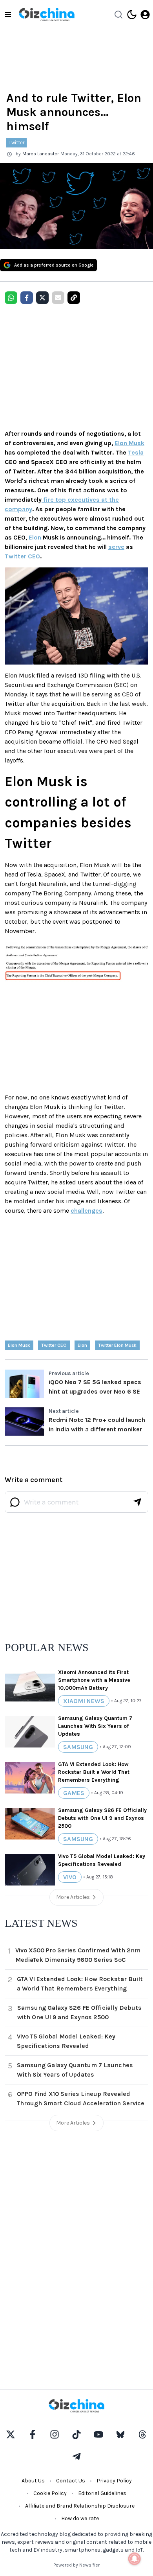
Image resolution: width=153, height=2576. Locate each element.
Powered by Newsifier (76, 2565)
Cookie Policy (50, 2493)
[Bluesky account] (120, 2434)
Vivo (70, 1877)
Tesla (136, 452)
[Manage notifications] (135, 2559)
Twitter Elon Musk (117, 1345)
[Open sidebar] (8, 15)
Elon (35, 537)
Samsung (78, 1747)
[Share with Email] (58, 298)
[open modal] (145, 15)
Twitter (16, 143)
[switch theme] (132, 15)
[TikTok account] (76, 2434)
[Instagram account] (55, 2434)
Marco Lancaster (41, 154)
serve (116, 547)
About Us (33, 2481)
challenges (87, 1211)
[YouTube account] (98, 2434)
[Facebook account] (33, 2434)
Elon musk (19, 1345)
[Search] (118, 15)
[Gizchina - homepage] (47, 15)
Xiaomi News (84, 1701)
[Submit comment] (137, 1502)
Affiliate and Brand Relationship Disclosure (80, 2506)
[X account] (11, 2434)
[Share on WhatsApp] (11, 298)
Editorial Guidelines (102, 2493)
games (74, 1793)
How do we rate (80, 2518)
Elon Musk (129, 443)
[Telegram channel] (76, 2456)
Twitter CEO (22, 556)
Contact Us (71, 2481)
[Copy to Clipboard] (74, 298)
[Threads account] (142, 2434)
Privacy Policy (114, 2481)
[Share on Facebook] (27, 298)
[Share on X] (42, 298)
